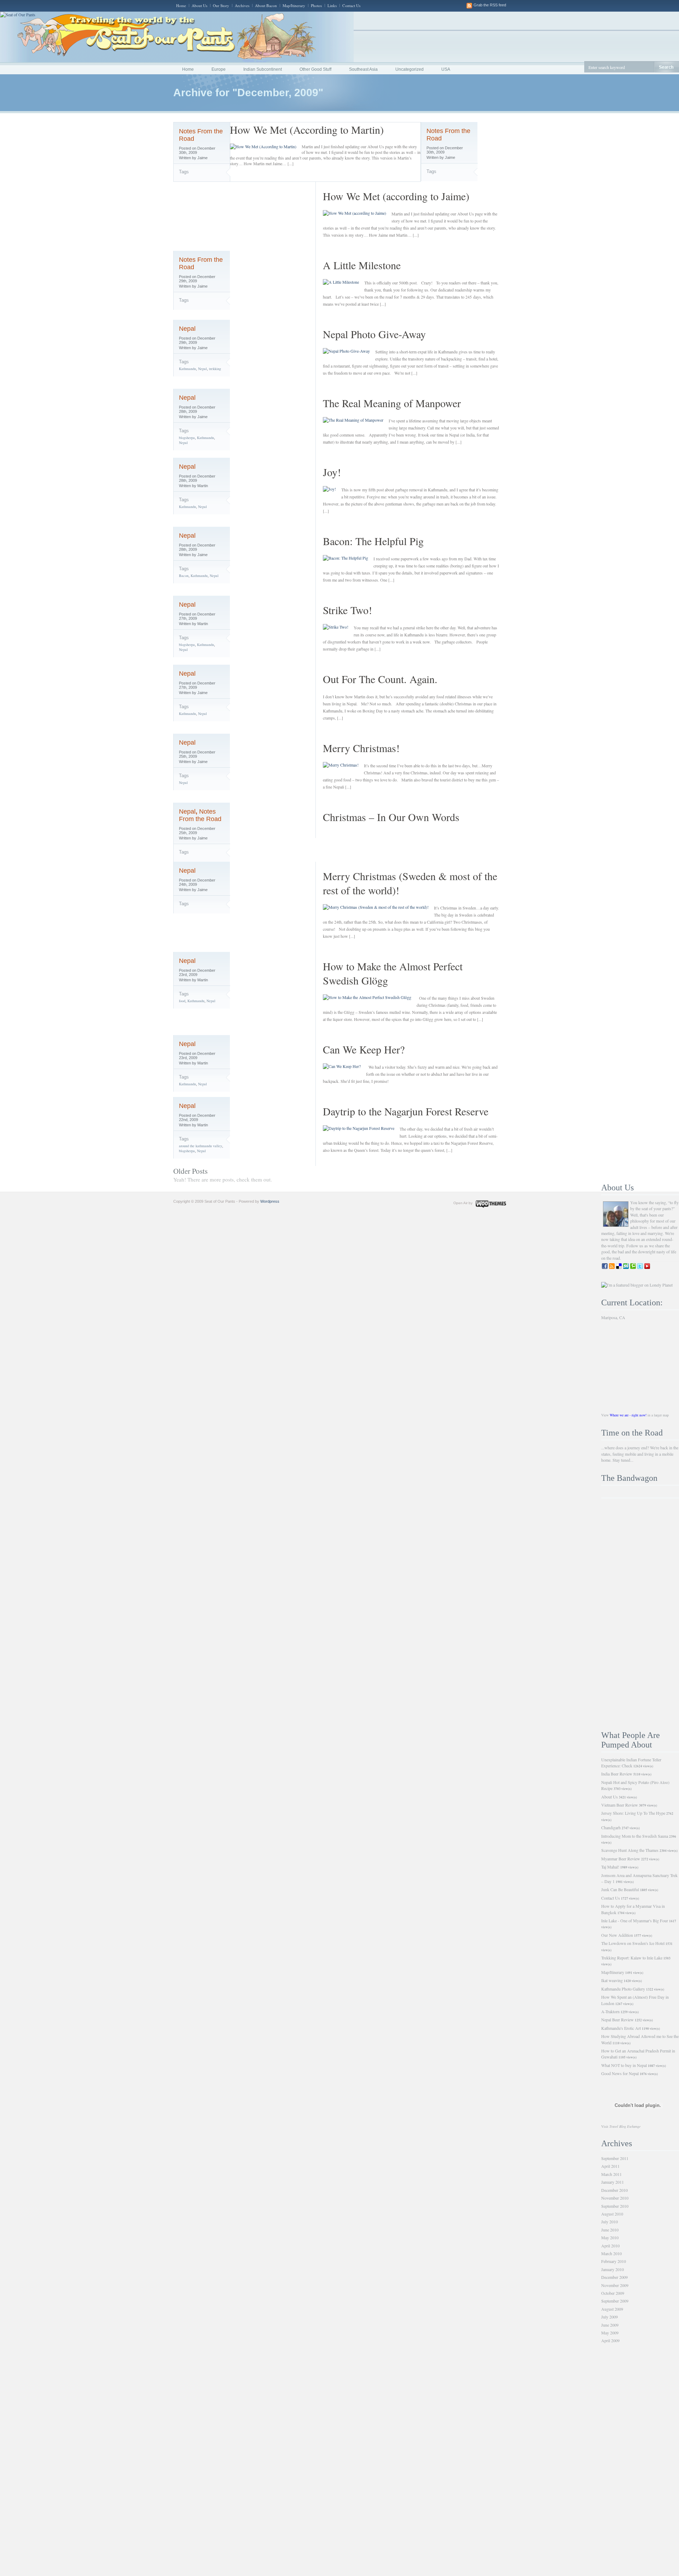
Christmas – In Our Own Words (391, 817)
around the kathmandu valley (201, 1146)
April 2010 (610, 2246)
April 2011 (610, 2166)
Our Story (221, 5)
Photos (316, 5)
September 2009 (615, 2301)
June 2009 (610, 2325)
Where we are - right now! (628, 1415)
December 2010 (614, 2190)
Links (332, 5)
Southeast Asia (363, 69)
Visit (621, 2126)
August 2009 (612, 2309)
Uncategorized (410, 69)
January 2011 (613, 2182)
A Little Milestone (362, 265)
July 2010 (610, 2222)
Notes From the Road (200, 815)
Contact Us (351, 5)
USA (446, 69)
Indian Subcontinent (263, 69)
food (182, 1001)
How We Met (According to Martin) (307, 129)
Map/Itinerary (294, 5)
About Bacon (266, 5)
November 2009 (615, 2285)
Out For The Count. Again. (380, 679)
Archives (242, 5)
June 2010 (610, 2230)
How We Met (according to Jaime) (396, 196)
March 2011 (611, 2174)
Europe (219, 69)
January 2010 (613, 2269)
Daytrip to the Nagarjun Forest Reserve (406, 1111)
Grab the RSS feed (490, 5)
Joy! (332, 472)
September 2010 (615, 2206)
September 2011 (615, 2158)
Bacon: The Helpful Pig (373, 541)
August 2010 (612, 2214)
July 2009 (610, 2317)
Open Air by (463, 1203)
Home (181, 5)
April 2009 (610, 2340)
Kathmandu (187, 369)
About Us (199, 5)
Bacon (184, 576)
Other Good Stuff (315, 69)
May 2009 (610, 2333)
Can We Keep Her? (364, 1049)
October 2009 (613, 2293)
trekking (215, 369)
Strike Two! (347, 610)
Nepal (187, 329)
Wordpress (270, 1201)
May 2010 (610, 2237)
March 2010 (611, 2253)
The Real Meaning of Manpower (392, 403)
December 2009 (614, 2277)
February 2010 (614, 2261)
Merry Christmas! (361, 748)
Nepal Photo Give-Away (374, 334)
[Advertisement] (640, 1615)
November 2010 (615, 2198)
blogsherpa (187, 438)
